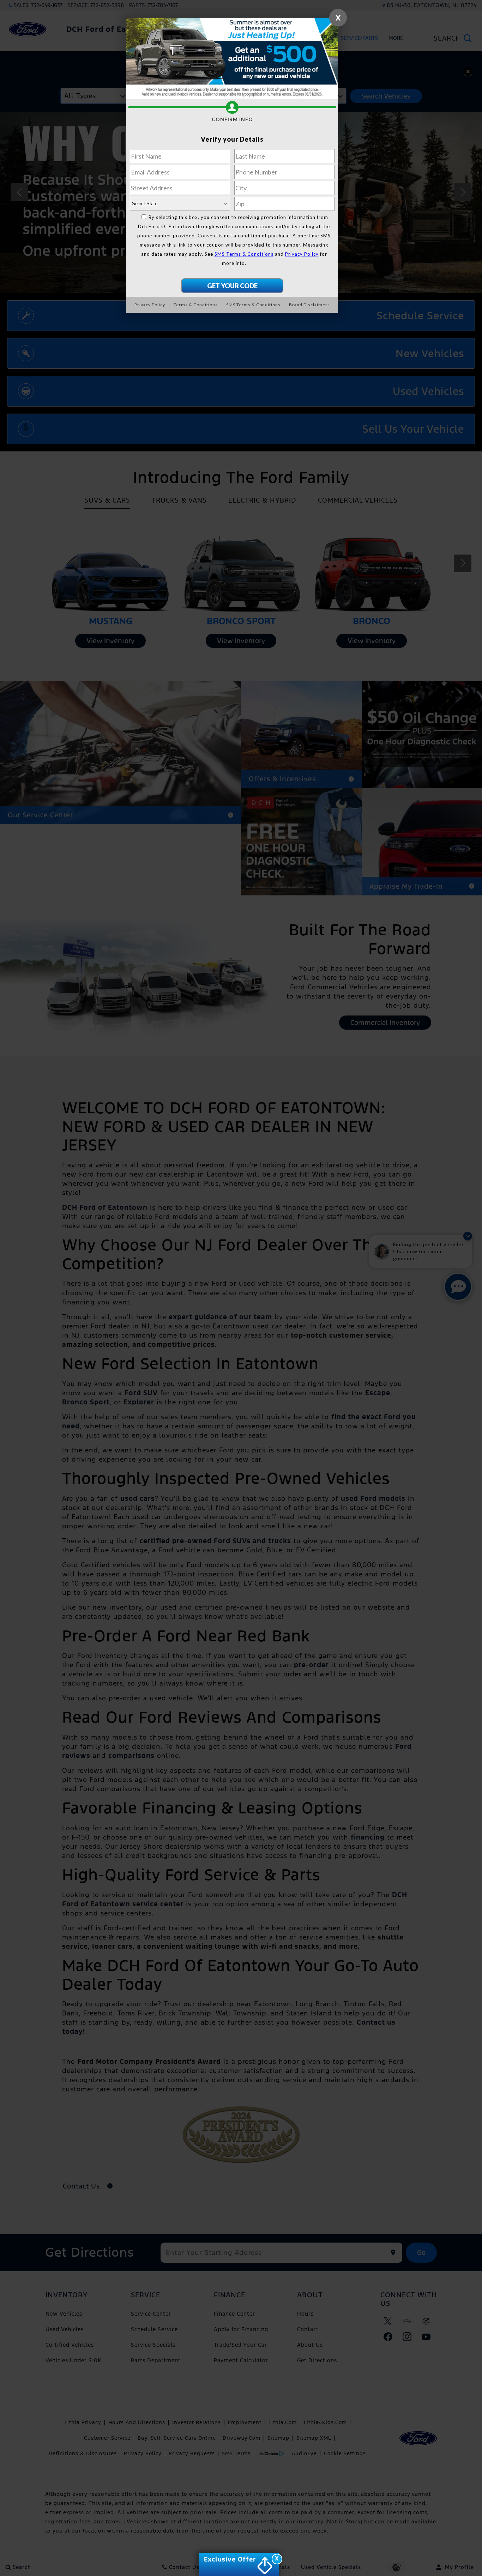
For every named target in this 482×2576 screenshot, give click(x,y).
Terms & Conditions (196, 305)
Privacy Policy (302, 254)
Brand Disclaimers (309, 305)
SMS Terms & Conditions (244, 254)
